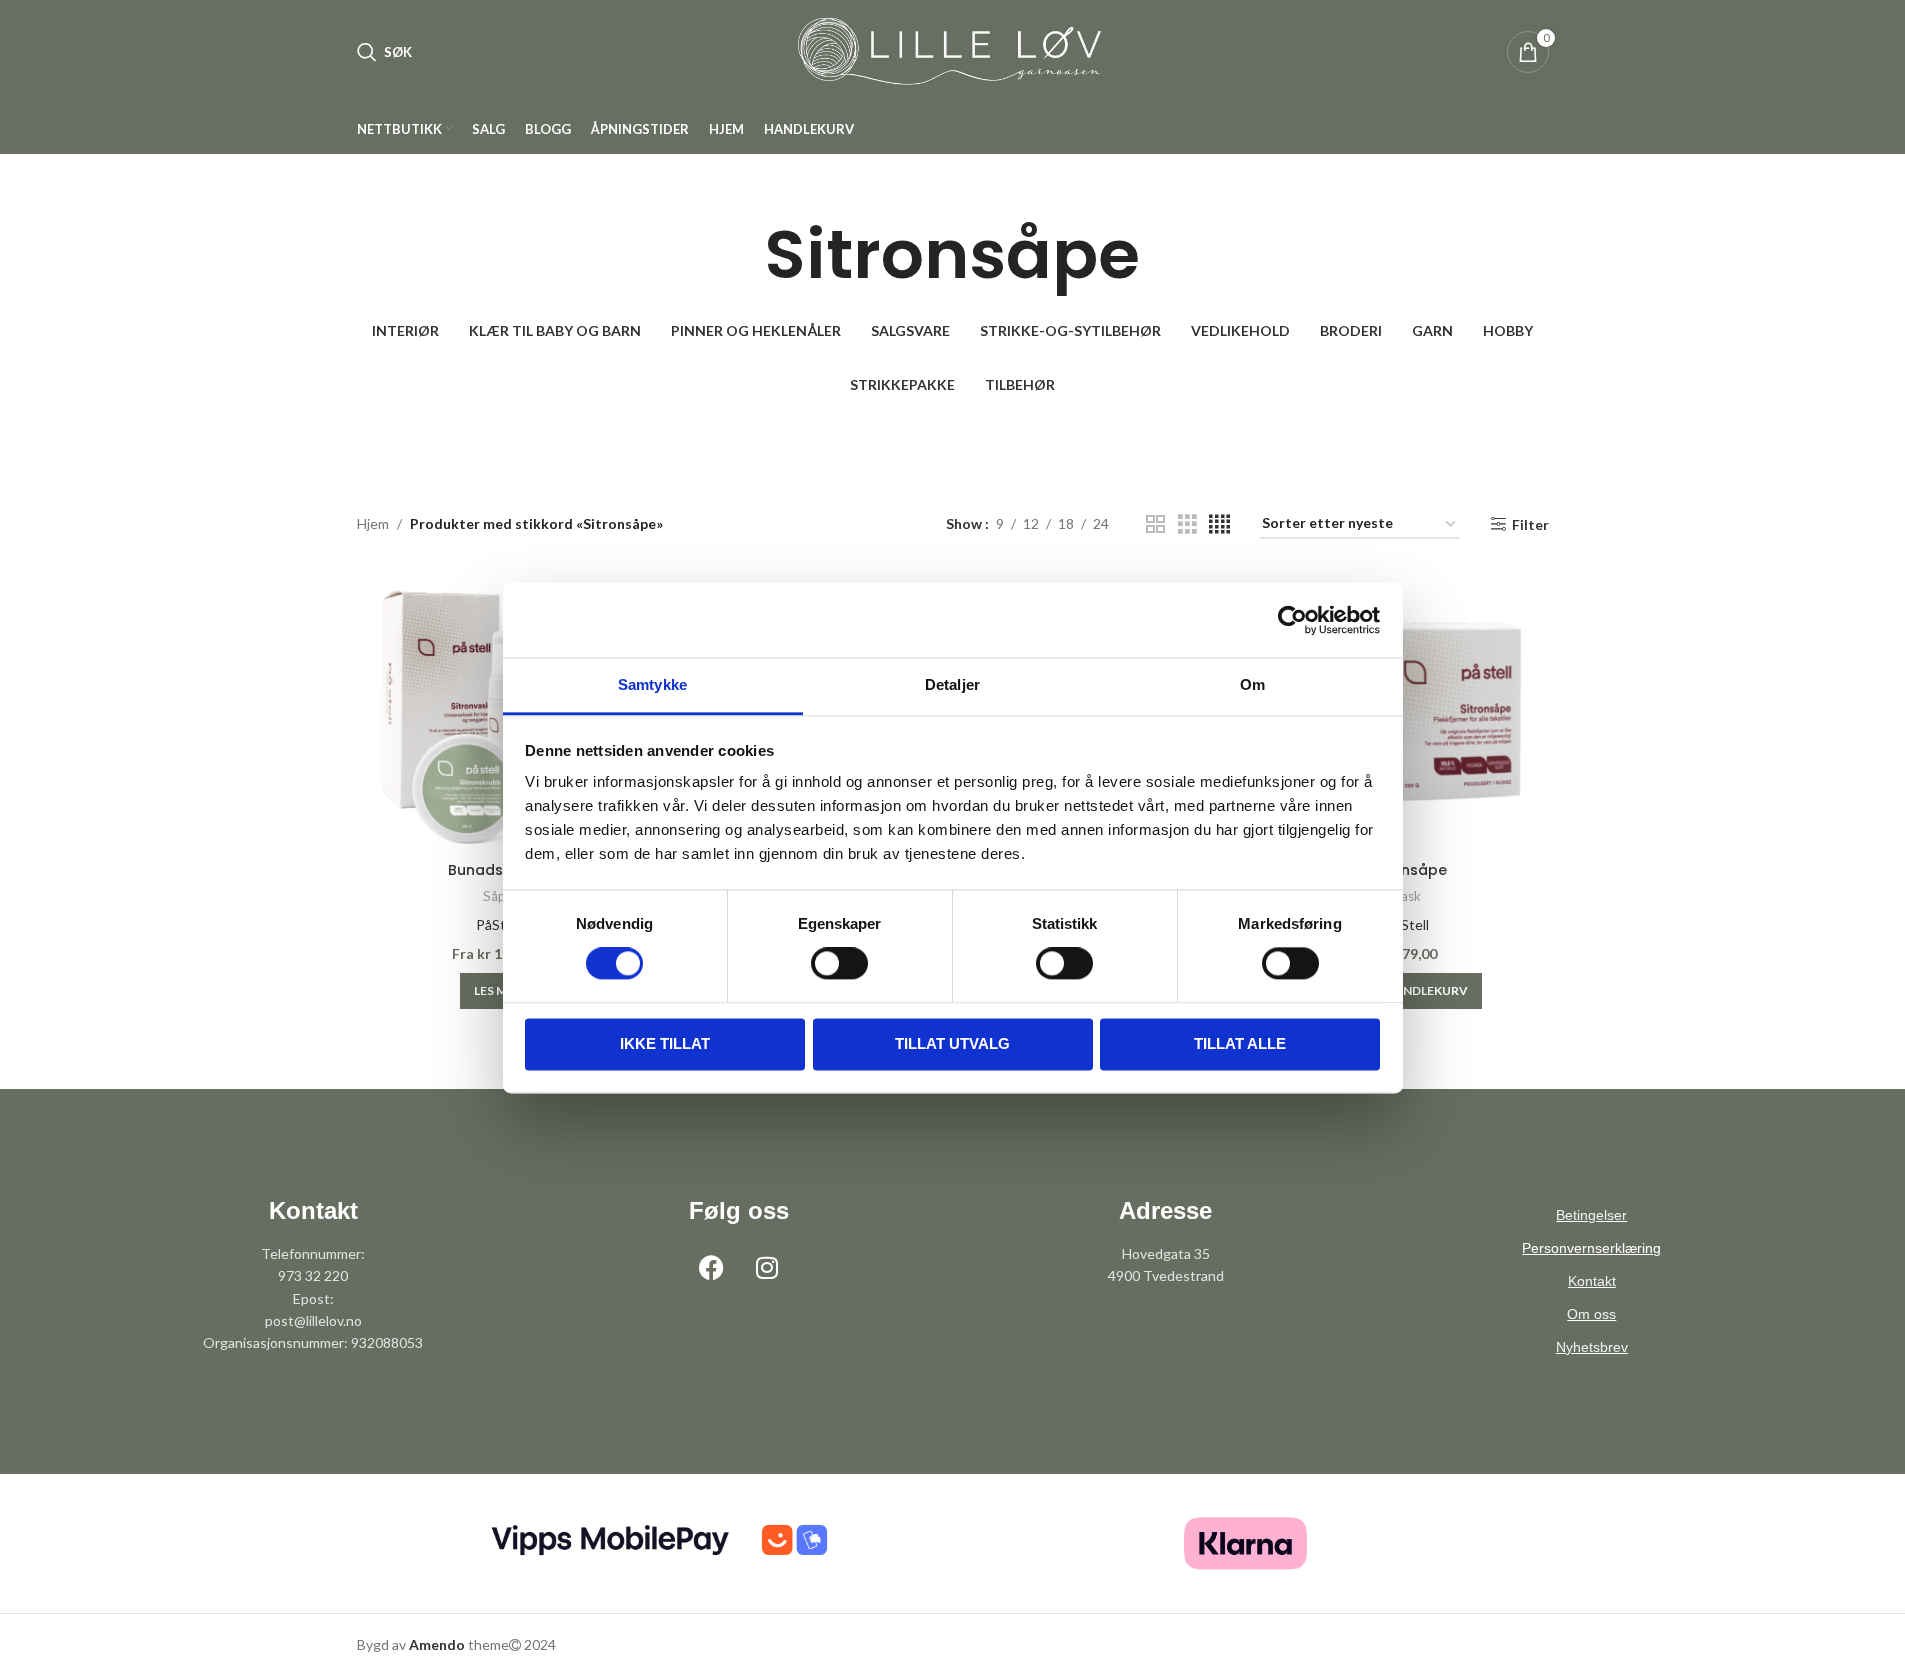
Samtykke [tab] (652, 684)
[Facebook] (712, 1268)
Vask (1407, 896)
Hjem (373, 523)
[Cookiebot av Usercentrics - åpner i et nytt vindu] (1292, 620)
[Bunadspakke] (498, 710)
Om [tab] (1252, 684)
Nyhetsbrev (1592, 1347)
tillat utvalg (952, 1043)
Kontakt (1592, 1281)
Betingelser (1591, 1215)
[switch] (839, 964)
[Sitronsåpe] (1407, 710)
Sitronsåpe (1407, 870)
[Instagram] (767, 1268)
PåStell (498, 924)
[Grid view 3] (1187, 524)
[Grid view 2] (1155, 524)
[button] (498, 991)
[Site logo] (953, 50)
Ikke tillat (665, 1043)
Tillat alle (1240, 1043)
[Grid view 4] (1219, 524)
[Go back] (740, 255)
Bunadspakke (498, 870)
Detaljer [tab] (952, 684)
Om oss (1591, 1314)
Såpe (498, 896)
